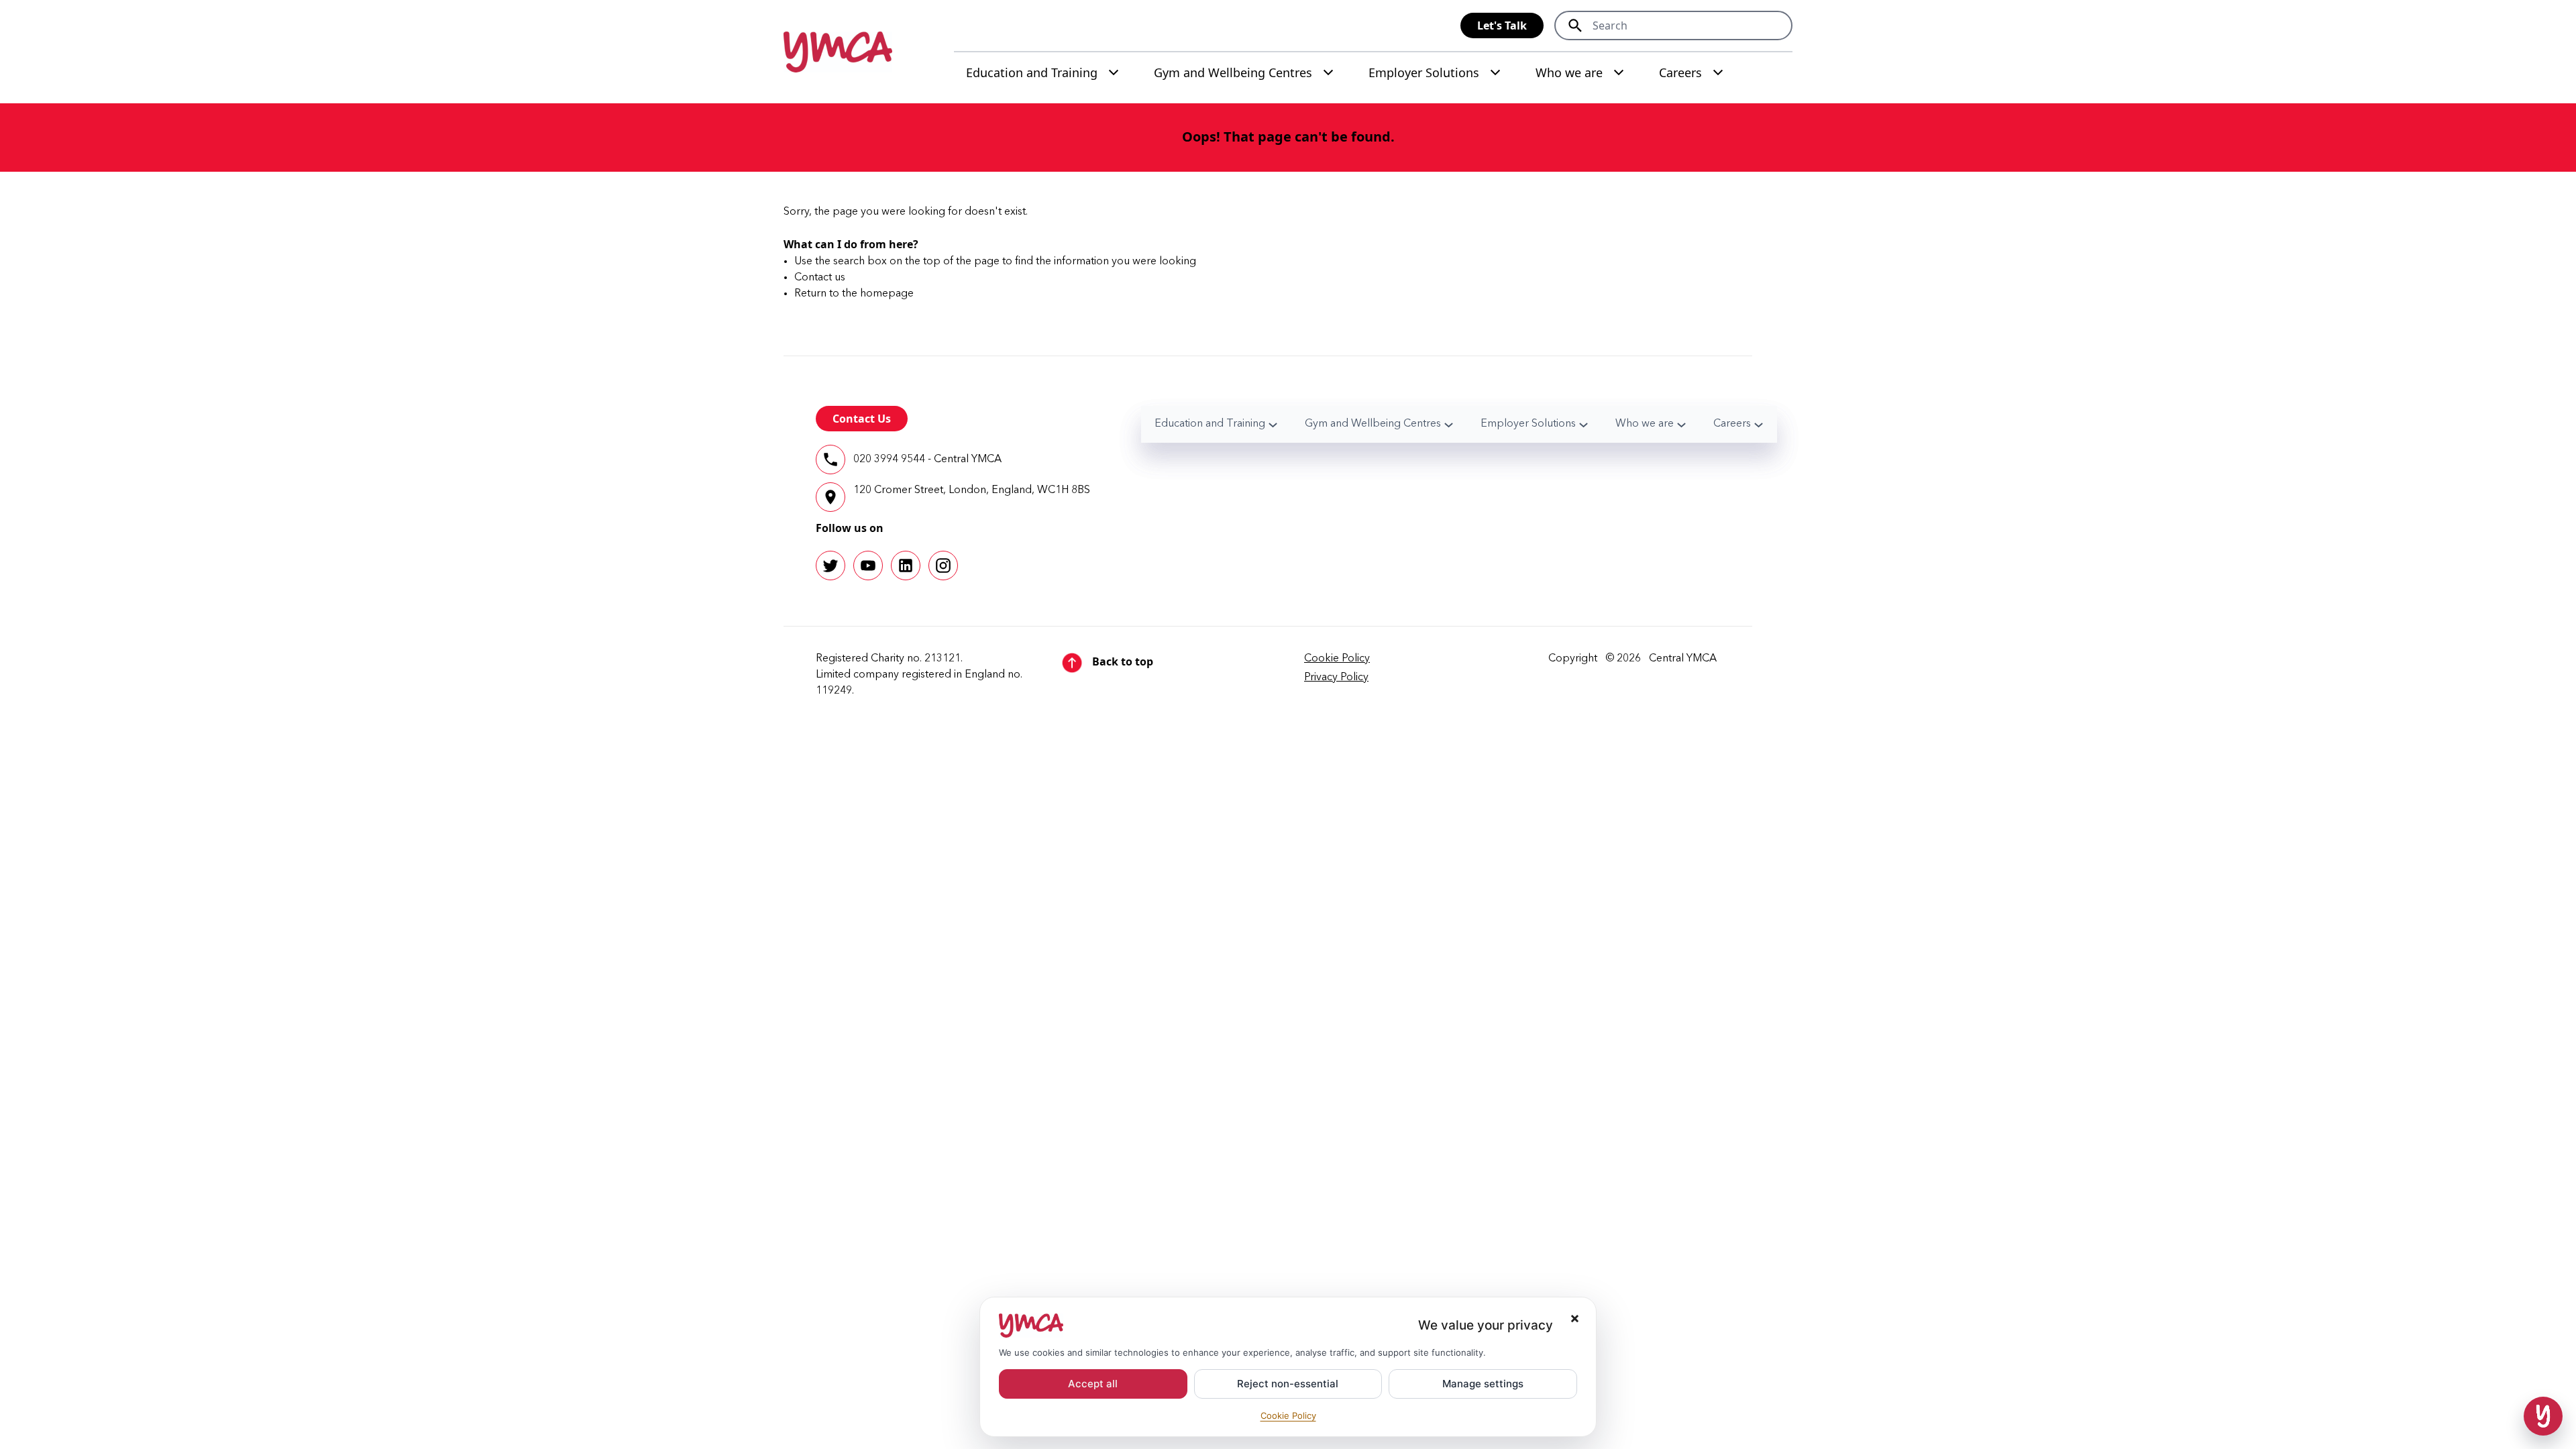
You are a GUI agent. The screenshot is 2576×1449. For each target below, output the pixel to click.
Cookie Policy (1288, 1415)
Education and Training (1032, 72)
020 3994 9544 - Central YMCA (927, 460)
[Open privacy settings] (2543, 1416)
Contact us (820, 278)
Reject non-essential (1288, 1384)
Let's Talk (1502, 25)
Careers (1680, 72)
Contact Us (862, 419)
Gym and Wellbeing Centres (1233, 72)
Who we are (1569, 72)
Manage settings (1483, 1384)
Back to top (1123, 661)
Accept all (1093, 1384)
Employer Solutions (1424, 72)
